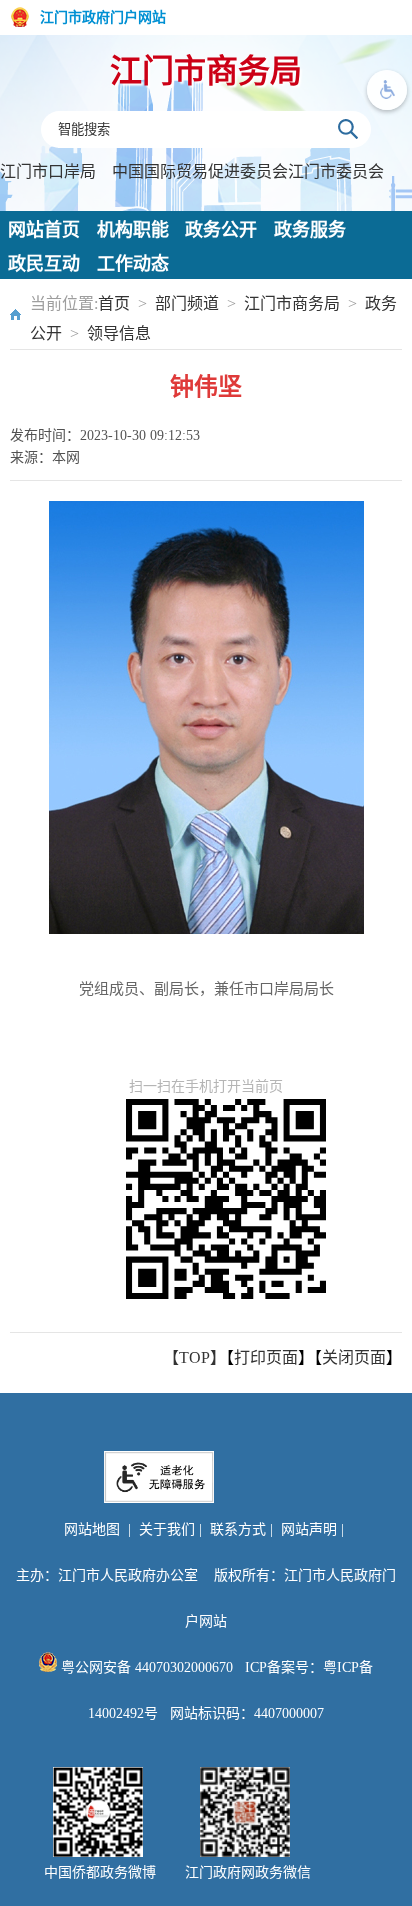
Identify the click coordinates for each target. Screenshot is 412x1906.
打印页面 (266, 1357)
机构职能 (133, 230)
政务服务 (310, 230)
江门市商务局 (206, 71)
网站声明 (309, 1529)
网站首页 (44, 230)
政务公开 (221, 230)
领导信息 (119, 333)
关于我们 (167, 1529)
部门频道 (187, 303)
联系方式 (238, 1529)
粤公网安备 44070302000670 (145, 1667)
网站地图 (92, 1529)
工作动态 (133, 264)
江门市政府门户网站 (103, 17)
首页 (114, 303)
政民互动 (44, 264)
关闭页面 (354, 1357)
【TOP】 (194, 1357)
